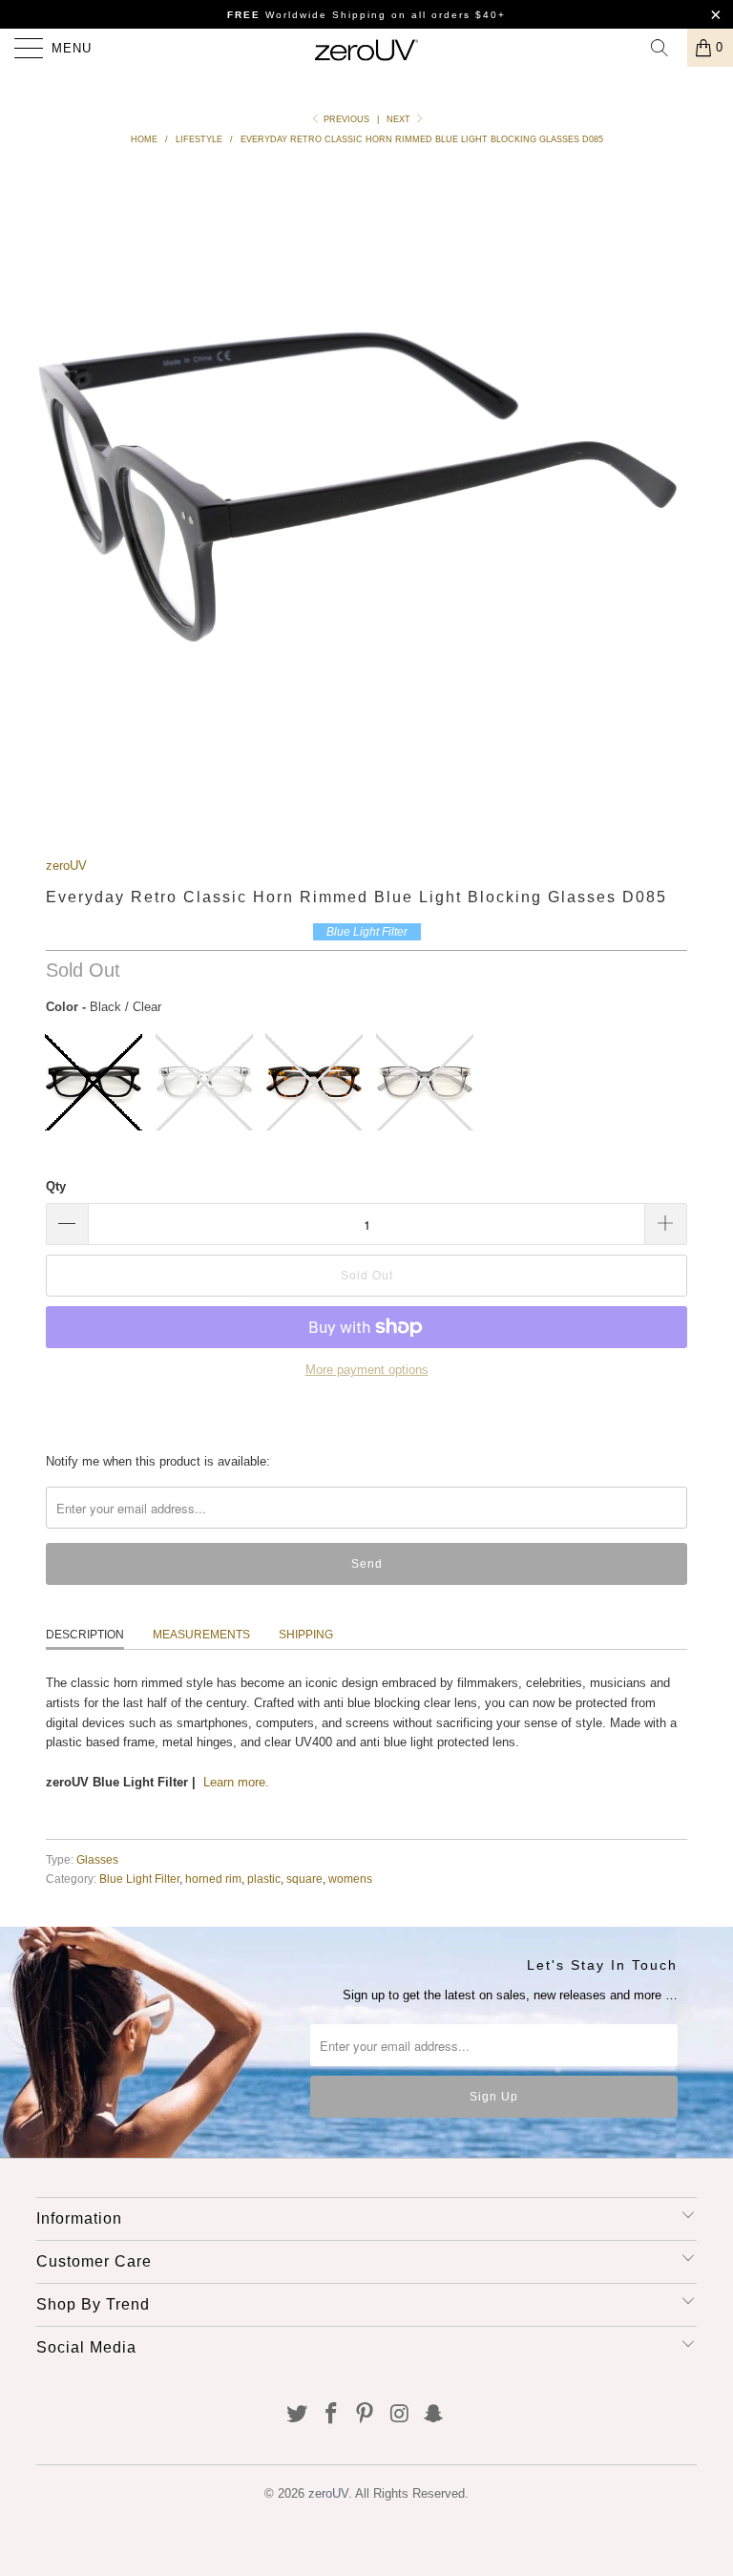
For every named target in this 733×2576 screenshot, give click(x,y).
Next (400, 119)
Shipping (306, 1635)
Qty (56, 1186)
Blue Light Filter (139, 1879)
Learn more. (236, 1782)
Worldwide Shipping (307, 15)
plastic (264, 1879)
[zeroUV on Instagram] (400, 2415)
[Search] (666, 48)
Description (85, 1635)
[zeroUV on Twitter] (298, 2415)
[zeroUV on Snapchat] (434, 2415)
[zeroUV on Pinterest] (366, 2415)
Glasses (97, 1859)
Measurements (201, 1635)
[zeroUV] (366, 48)
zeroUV (66, 866)
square (304, 1879)
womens (350, 1879)
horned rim (213, 1879)
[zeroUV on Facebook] (331, 2415)
